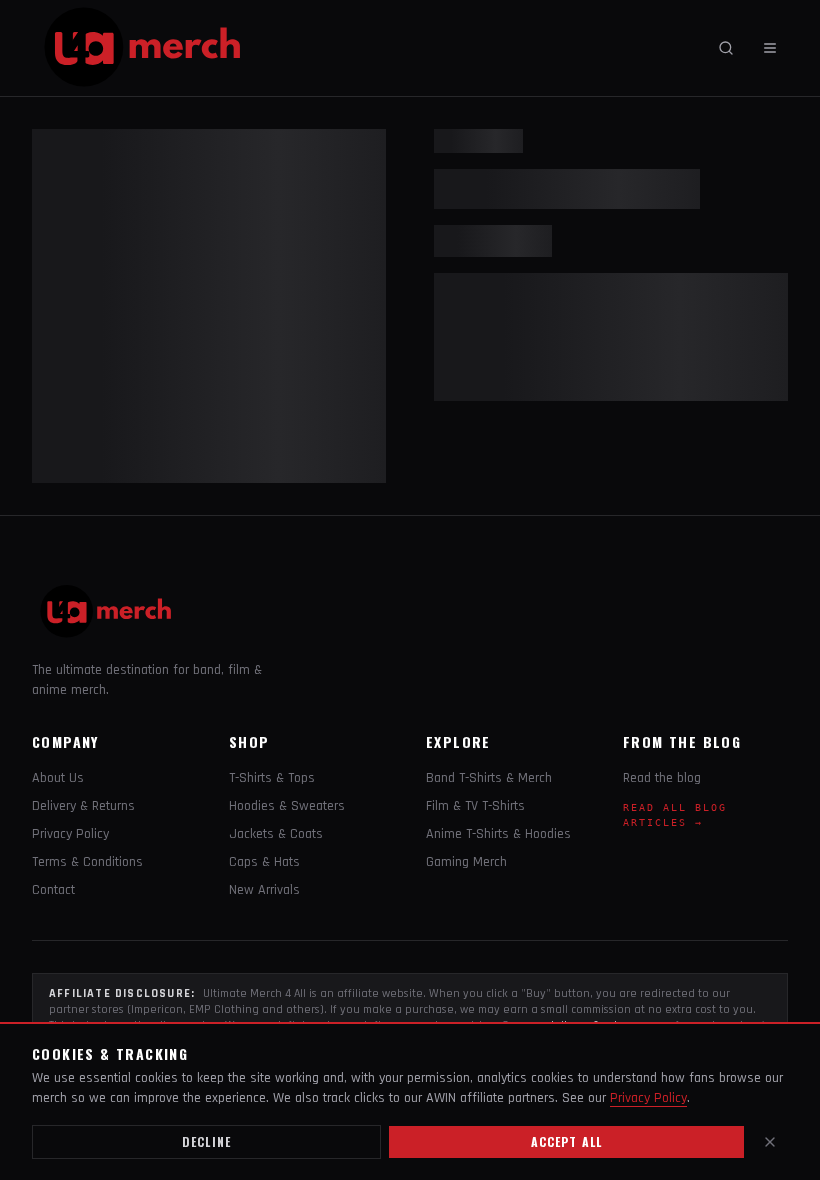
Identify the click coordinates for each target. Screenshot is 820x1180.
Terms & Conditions (87, 862)
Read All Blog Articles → (675, 815)
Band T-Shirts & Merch (489, 778)
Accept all (567, 1141)
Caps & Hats (264, 862)
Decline (206, 1141)
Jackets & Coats (276, 834)
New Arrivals (264, 890)
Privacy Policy (70, 834)
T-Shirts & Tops (272, 778)
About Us (58, 778)
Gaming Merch (466, 862)
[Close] (770, 1142)
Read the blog (662, 778)
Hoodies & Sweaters (287, 806)
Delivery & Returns (83, 806)
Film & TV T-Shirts (475, 806)
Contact (53, 890)
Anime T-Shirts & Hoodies (498, 834)
